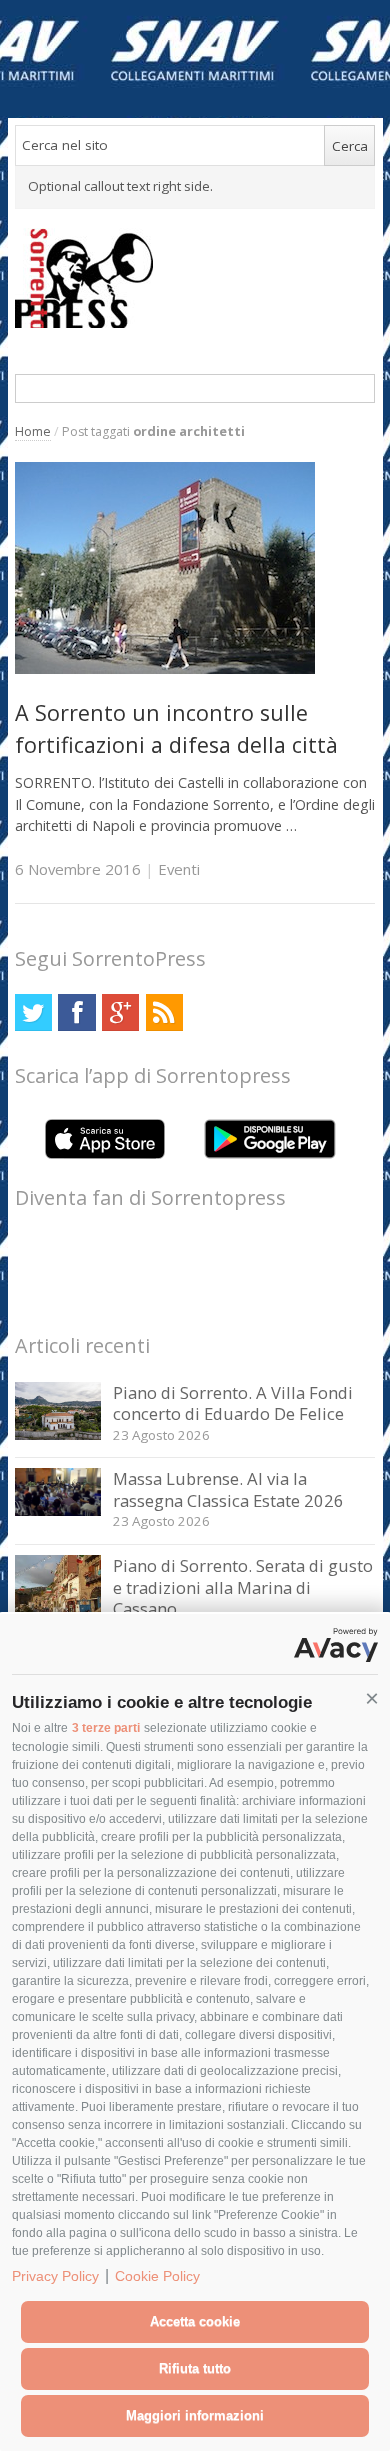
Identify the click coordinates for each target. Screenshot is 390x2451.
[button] (372, 1699)
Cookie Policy (157, 2276)
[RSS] (164, 1012)
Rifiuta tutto (195, 2368)
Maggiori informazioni (195, 2415)
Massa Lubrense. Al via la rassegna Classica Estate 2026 (228, 1489)
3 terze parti (106, 1728)
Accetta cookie (195, 2321)
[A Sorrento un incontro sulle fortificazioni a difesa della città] (165, 668)
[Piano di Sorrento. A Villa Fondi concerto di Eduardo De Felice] (58, 1434)
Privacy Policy (55, 2276)
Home (33, 431)
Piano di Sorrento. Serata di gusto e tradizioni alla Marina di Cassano (243, 1587)
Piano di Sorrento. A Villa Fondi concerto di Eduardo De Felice (233, 1403)
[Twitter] (33, 1012)
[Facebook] (76, 1012)
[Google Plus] (120, 1012)
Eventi (179, 869)
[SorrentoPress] (195, 278)
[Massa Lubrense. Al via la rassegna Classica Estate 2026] (58, 1510)
